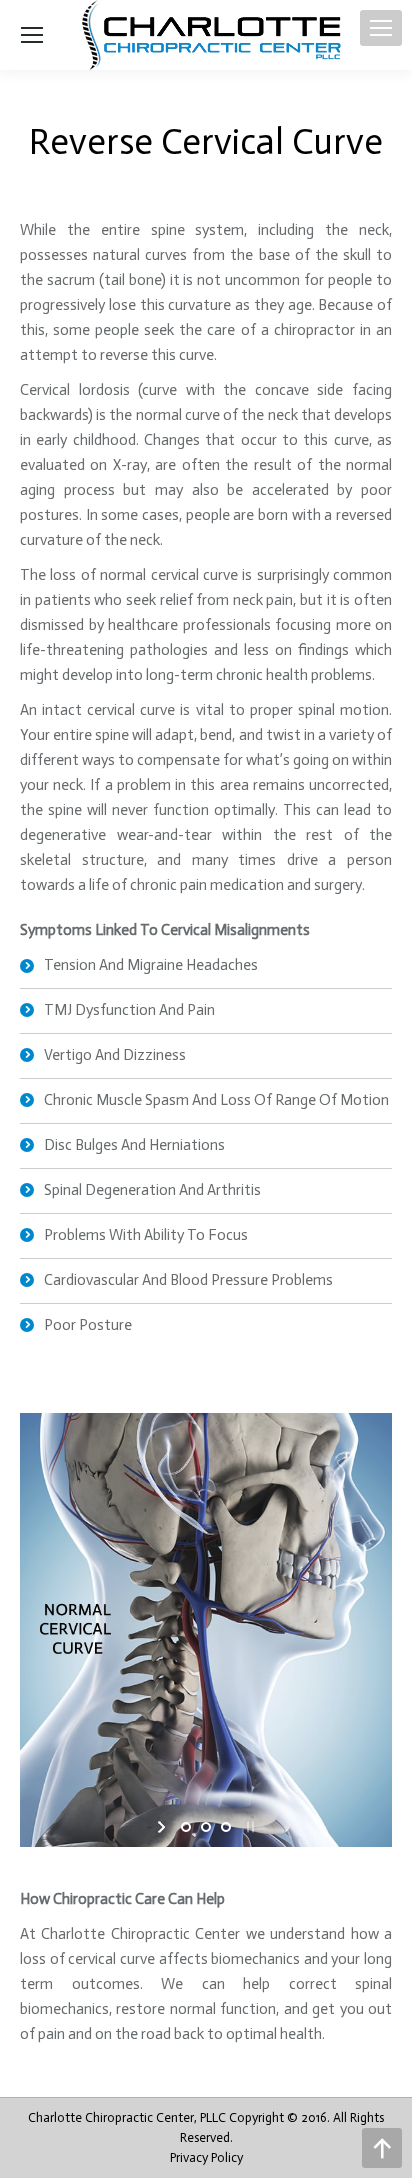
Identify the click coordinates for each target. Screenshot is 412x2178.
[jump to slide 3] (226, 1827)
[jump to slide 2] (206, 1827)
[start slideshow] (163, 1827)
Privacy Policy (206, 2157)
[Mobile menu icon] (381, 28)
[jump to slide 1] (186, 1827)
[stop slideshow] (248, 1827)
